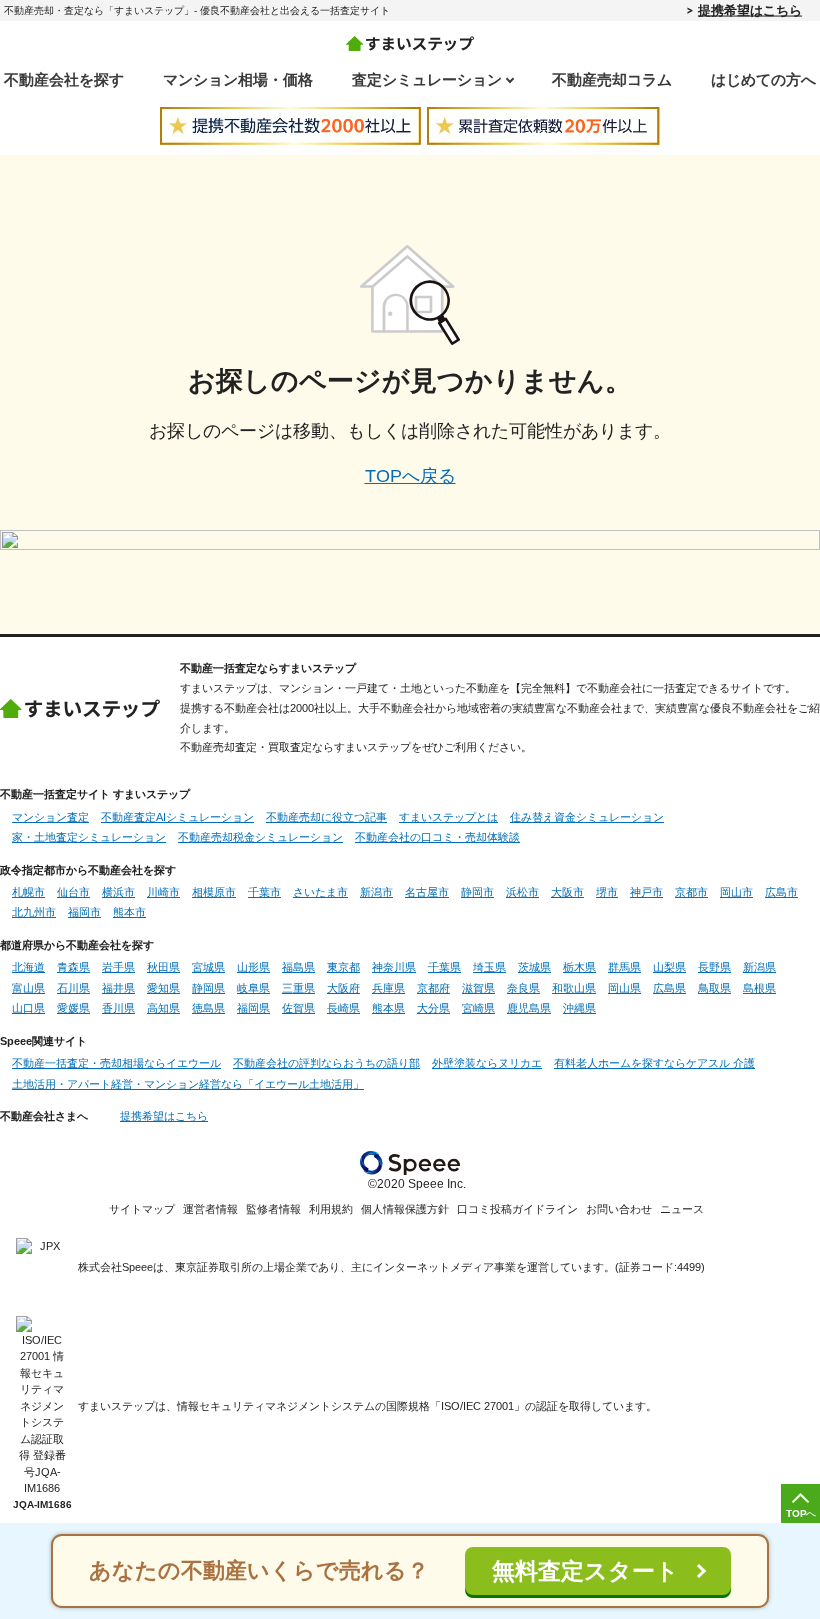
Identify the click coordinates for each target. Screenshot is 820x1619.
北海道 (28, 967)
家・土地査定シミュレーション (89, 837)
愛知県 (163, 988)
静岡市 (477, 892)
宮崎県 (478, 1008)
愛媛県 (73, 1008)
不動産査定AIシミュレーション (177, 817)
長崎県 (343, 1008)
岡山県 (624, 988)
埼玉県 (489, 967)
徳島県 (208, 1008)
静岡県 (208, 988)
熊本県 (388, 1008)
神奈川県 (394, 967)
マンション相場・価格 (238, 79)
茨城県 (534, 967)
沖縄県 (579, 1008)
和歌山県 (574, 988)
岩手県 (118, 967)
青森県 (73, 967)
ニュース (682, 1209)
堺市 (607, 892)
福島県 (298, 967)
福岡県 (253, 1008)
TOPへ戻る (410, 476)
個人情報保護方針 (405, 1209)
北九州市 (34, 912)
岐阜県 (253, 988)
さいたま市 (320, 892)
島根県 (759, 988)
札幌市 (28, 892)
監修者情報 (273, 1209)
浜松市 (522, 892)
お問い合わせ (619, 1209)
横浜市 (118, 892)
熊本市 (129, 912)
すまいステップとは (448, 817)
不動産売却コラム (612, 79)
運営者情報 (210, 1209)
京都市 (691, 892)
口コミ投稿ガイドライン (517, 1209)
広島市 (781, 892)
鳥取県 (714, 988)
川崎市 (163, 892)
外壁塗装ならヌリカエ (487, 1063)
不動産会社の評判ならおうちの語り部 (326, 1063)
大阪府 (343, 988)
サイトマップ (142, 1209)
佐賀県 (298, 1008)
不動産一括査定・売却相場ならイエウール (116, 1063)
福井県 (118, 988)
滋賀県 (478, 988)
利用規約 (331, 1209)
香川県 (118, 1008)
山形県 (253, 967)
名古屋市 (427, 892)
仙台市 (73, 892)
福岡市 (84, 912)
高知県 (163, 1008)
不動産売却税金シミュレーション (260, 837)
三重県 (298, 988)
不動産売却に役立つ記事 (326, 817)
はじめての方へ (763, 79)
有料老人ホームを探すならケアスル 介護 (654, 1063)
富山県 (28, 988)
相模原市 (214, 892)
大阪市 (567, 892)
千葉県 (444, 967)
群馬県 (624, 967)
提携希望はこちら (750, 10)
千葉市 (264, 892)
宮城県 (208, 967)
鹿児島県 (529, 1008)
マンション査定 (50, 817)
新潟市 (376, 892)
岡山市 (736, 892)
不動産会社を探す (64, 79)
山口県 (28, 1008)
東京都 (343, 967)
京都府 (433, 988)
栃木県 (579, 967)
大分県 (433, 1008)
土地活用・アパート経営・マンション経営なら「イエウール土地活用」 (188, 1084)
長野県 (714, 967)
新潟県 (759, 967)
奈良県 (523, 988)
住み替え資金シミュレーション (587, 817)
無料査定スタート (585, 1571)
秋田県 (163, 967)
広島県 (669, 988)
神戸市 (646, 892)
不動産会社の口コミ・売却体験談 (437, 837)
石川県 (73, 988)
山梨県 (669, 967)
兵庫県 (388, 988)
